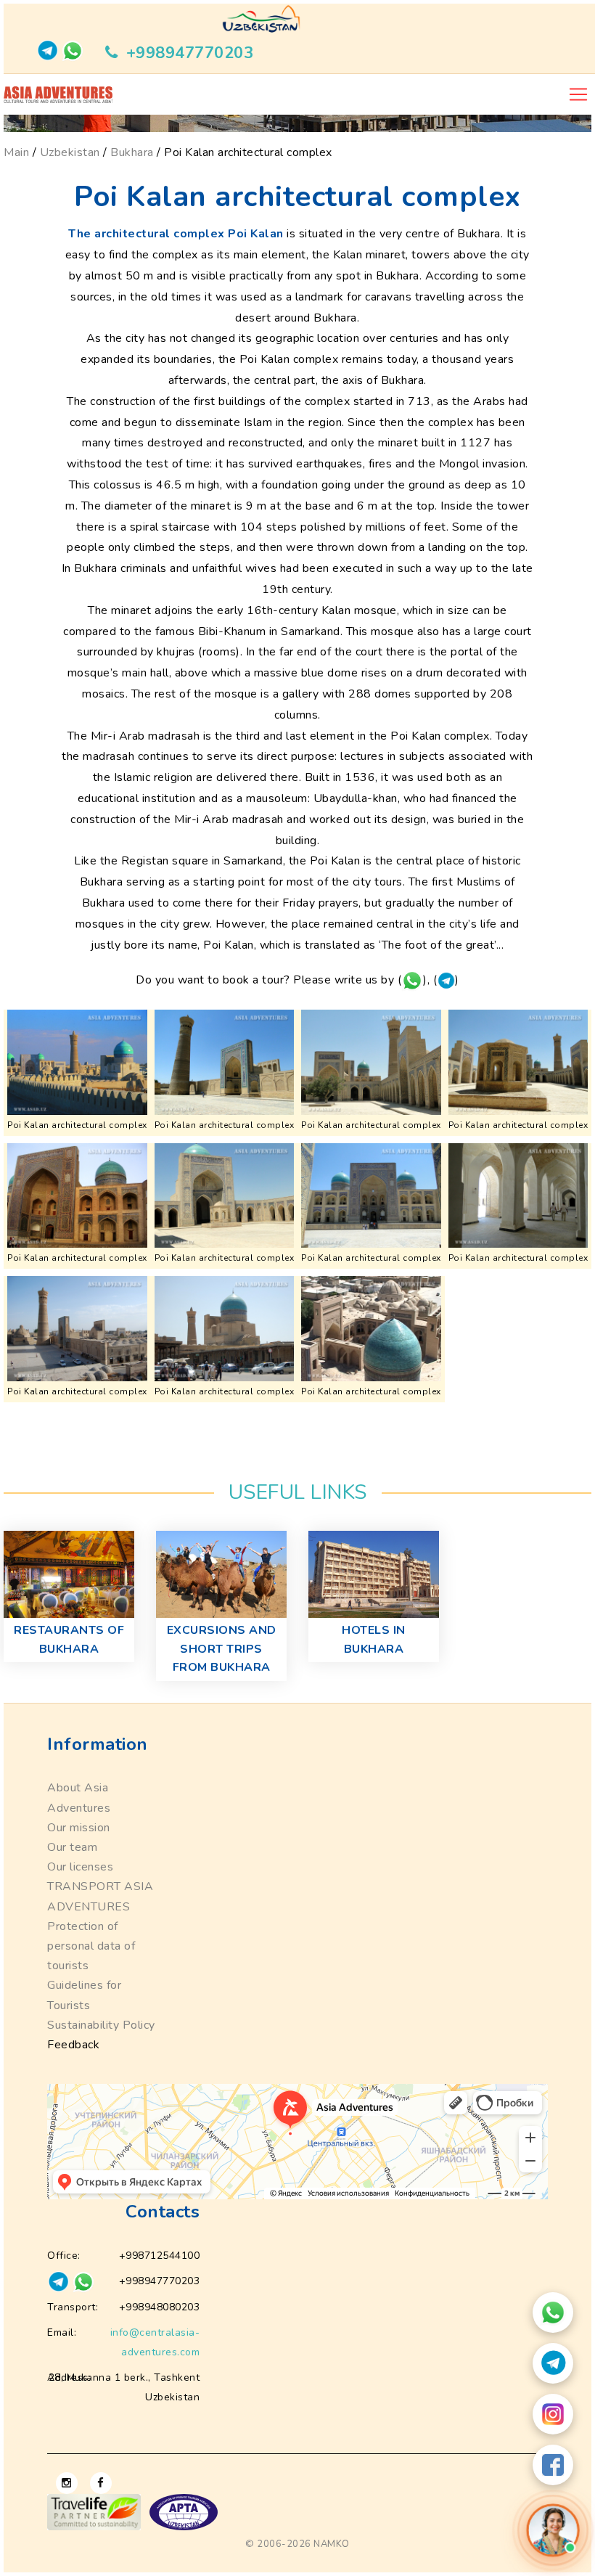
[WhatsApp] (553, 2313)
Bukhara (132, 152)
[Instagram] (553, 2414)
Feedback (73, 2045)
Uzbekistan (70, 152)
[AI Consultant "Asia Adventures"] (553, 2530)
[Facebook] (553, 2465)
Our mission (79, 1828)
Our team (72, 1847)
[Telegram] (553, 2363)
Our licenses (80, 1867)
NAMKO (332, 2544)
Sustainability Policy (101, 2025)
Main (16, 152)
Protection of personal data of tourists (91, 1946)
